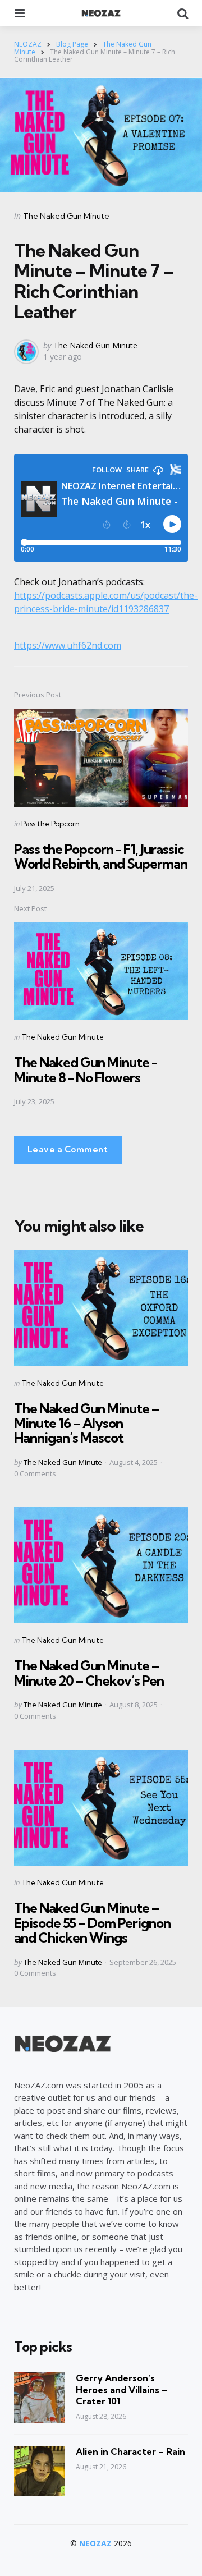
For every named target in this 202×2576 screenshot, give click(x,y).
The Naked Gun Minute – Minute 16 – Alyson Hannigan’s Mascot (86, 1423)
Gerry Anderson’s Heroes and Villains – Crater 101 (121, 2390)
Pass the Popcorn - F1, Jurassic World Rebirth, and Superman (101, 856)
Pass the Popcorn (50, 824)
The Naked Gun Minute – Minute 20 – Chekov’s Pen (89, 1673)
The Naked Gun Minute (66, 216)
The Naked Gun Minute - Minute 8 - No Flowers (86, 1069)
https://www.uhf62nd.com (68, 645)
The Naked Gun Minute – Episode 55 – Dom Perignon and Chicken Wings (92, 1923)
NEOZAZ (95, 2543)
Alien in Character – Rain (130, 2451)
